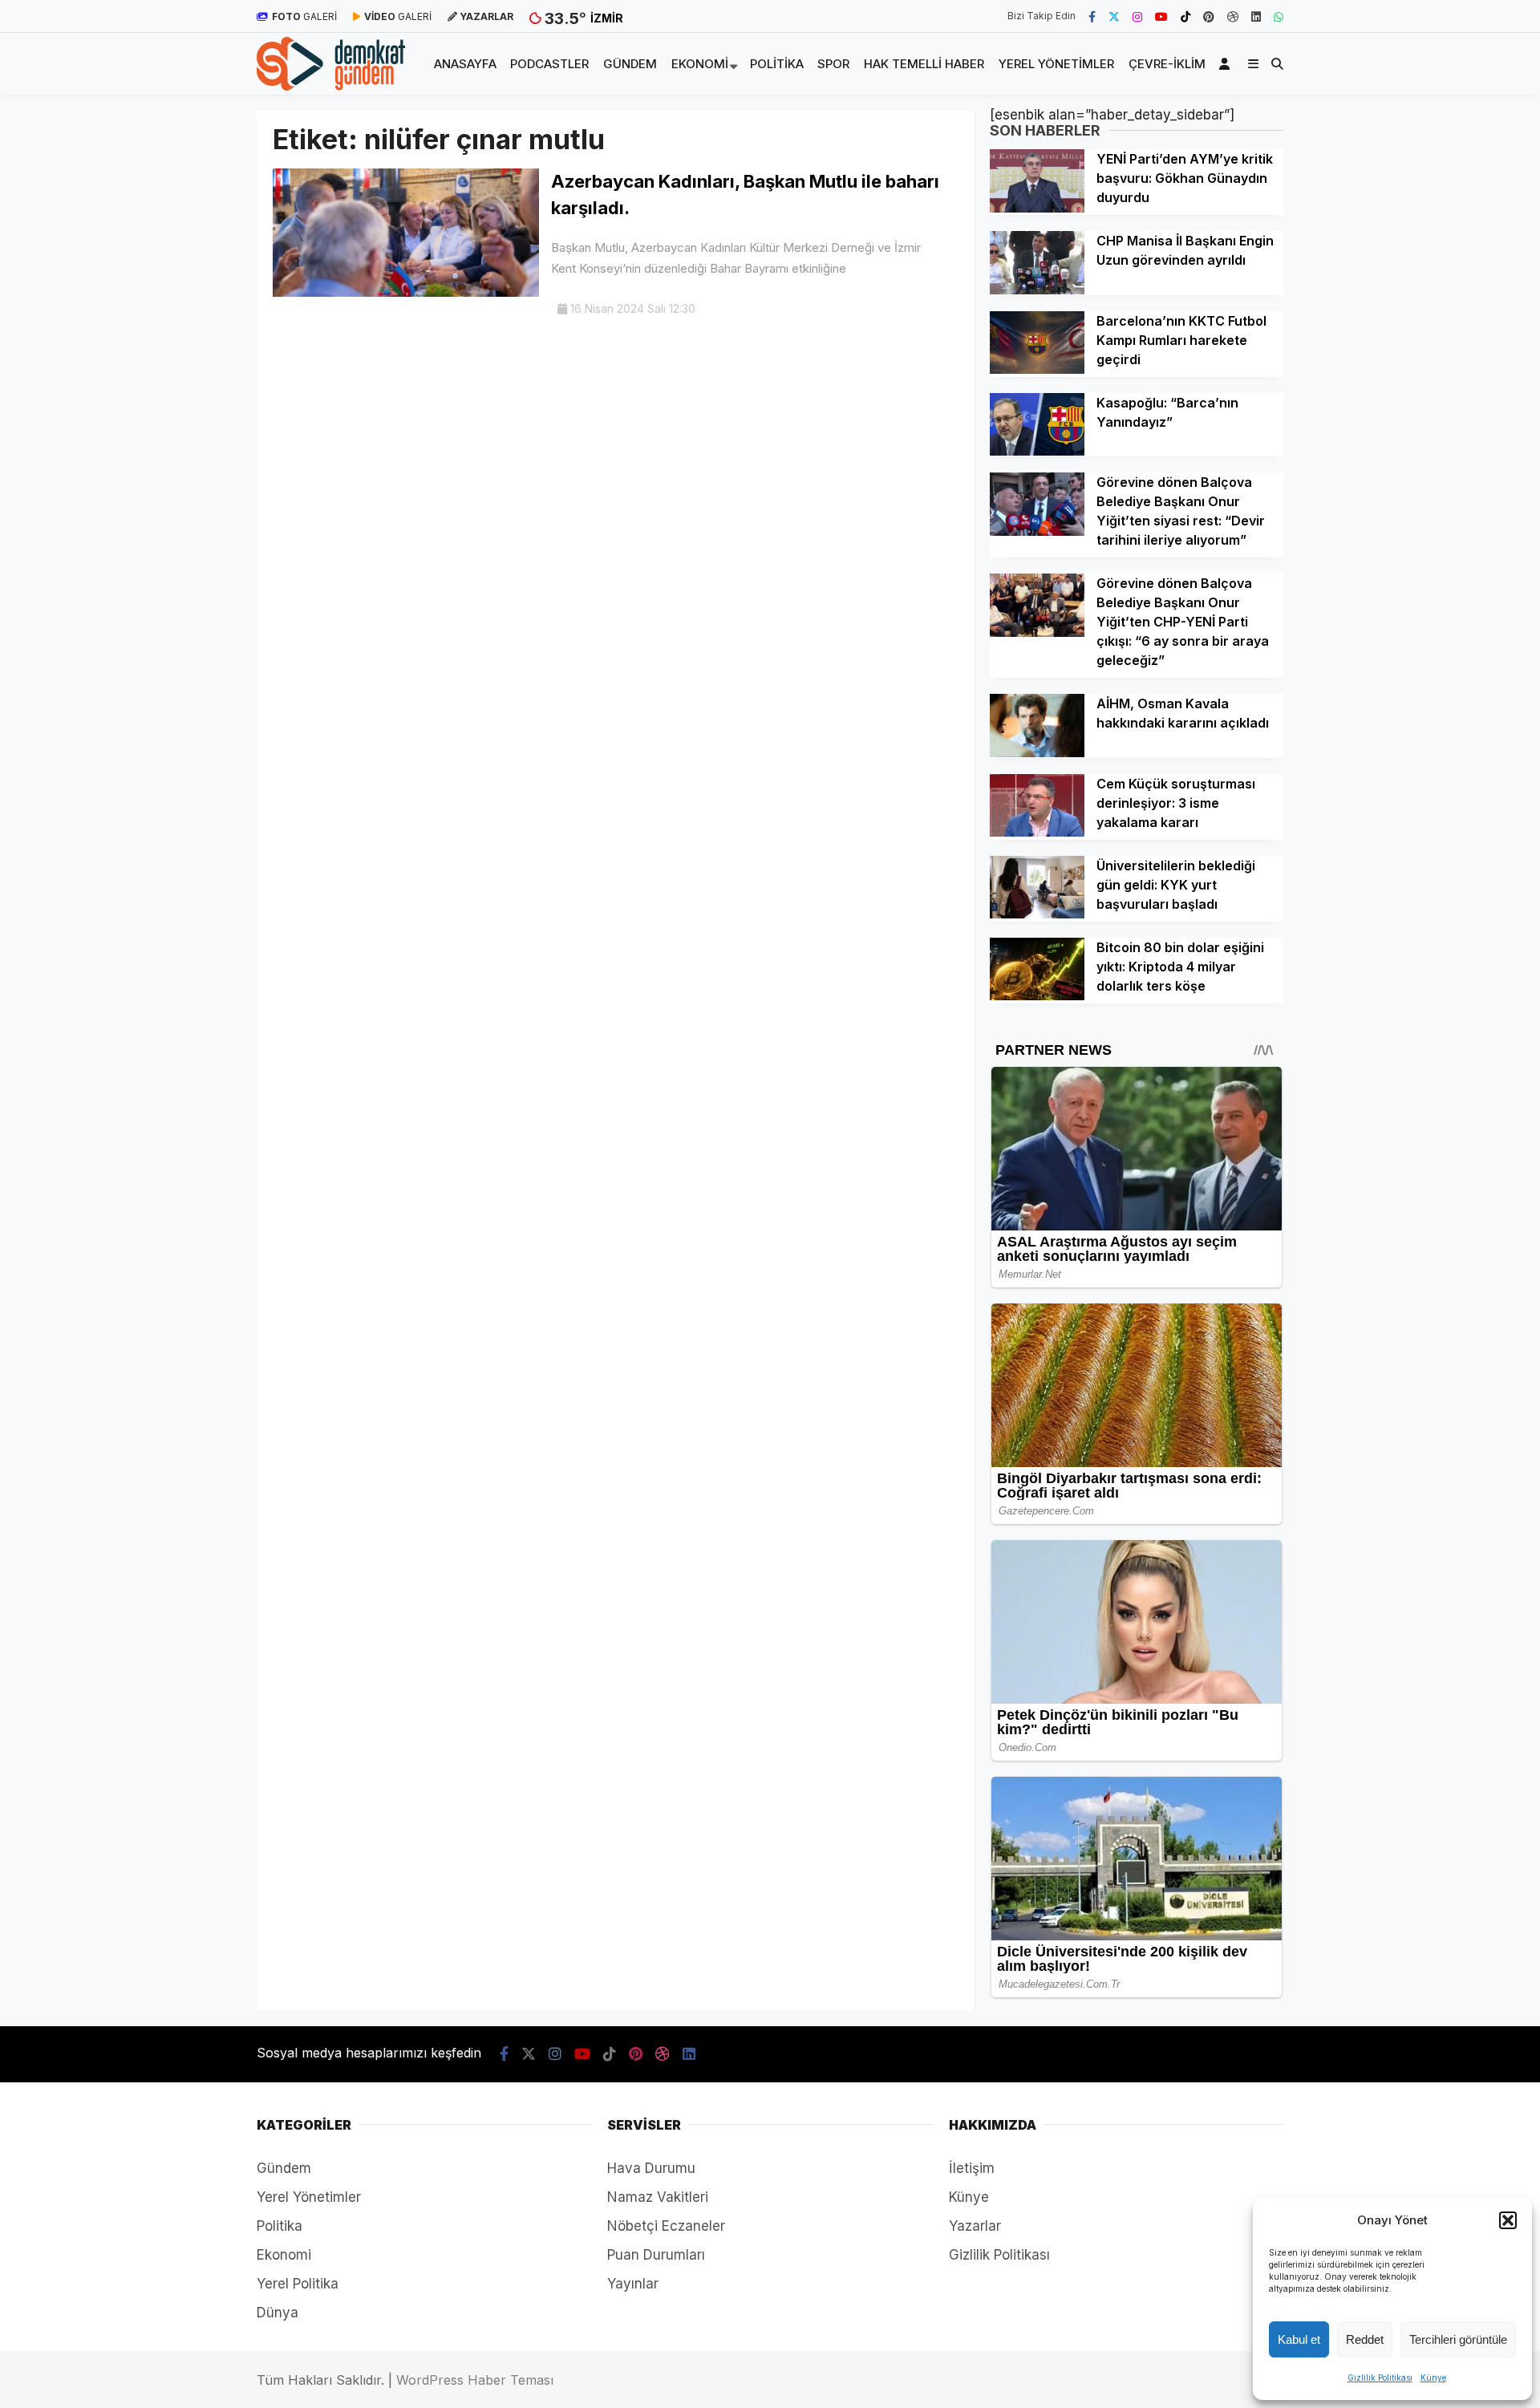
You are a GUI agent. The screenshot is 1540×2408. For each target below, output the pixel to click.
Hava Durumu (651, 2168)
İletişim (972, 2168)
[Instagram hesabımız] (1137, 16)
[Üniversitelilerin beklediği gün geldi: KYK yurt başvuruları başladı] (1037, 914)
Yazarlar (975, 2226)
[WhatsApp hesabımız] (1279, 16)
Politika (777, 64)
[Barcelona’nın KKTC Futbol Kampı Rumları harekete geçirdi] (1037, 369)
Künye (1433, 2378)
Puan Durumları (656, 2255)
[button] (1508, 2220)
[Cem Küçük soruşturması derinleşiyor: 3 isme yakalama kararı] (1037, 832)
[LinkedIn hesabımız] (1256, 16)
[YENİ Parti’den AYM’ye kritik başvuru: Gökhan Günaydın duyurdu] (1037, 208)
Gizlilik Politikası (1380, 2378)
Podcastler (549, 64)
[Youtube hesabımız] (1161, 16)
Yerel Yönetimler (1056, 64)
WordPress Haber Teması (475, 2380)
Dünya (278, 2313)
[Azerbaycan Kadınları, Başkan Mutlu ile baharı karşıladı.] (406, 292)
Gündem (630, 64)
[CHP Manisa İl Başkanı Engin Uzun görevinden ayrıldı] (1037, 290)
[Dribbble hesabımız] (663, 2054)
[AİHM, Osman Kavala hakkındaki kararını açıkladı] (1037, 752)
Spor (833, 64)
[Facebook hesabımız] (1092, 16)
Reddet (1365, 2339)
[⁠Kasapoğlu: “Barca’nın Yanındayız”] (1037, 451)
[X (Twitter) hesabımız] (1114, 16)
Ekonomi (700, 64)
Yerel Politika (298, 2284)
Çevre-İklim (1167, 64)
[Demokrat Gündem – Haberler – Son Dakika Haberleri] (331, 86)
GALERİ (304, 16)
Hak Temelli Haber (924, 64)
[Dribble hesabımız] (1233, 16)
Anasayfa (465, 64)
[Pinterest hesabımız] (1209, 16)
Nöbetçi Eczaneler (666, 2226)
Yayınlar (633, 2284)
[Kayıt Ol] (1227, 64)
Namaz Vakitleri (658, 2197)
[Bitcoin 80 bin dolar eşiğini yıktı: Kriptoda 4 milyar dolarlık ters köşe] (1037, 995)
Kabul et (1299, 2339)
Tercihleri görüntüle (1458, 2339)
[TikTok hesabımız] (1185, 16)
